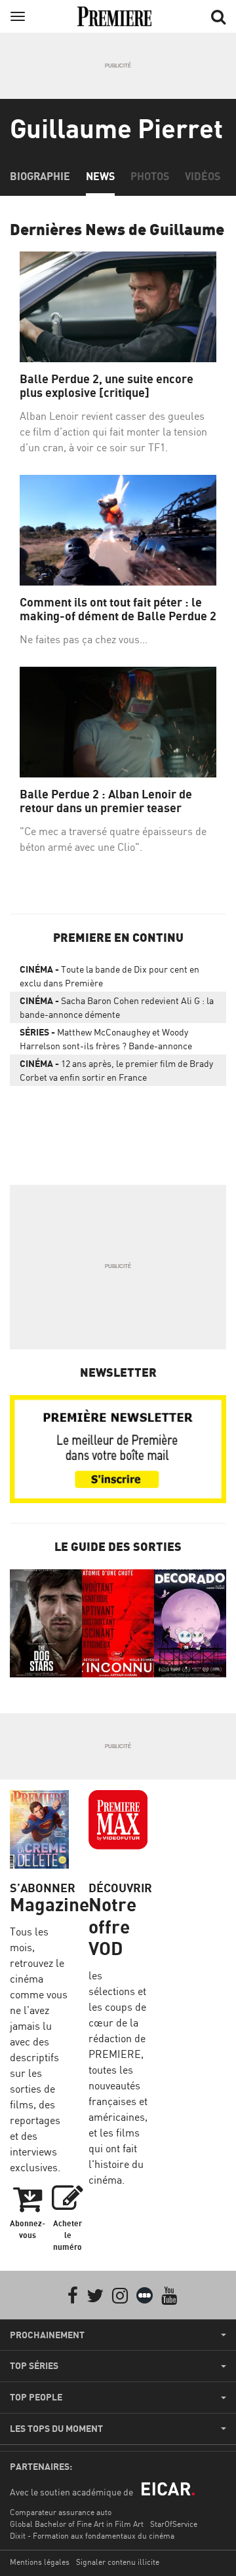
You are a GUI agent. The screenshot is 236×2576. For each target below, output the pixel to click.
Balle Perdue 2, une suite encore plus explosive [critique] (107, 386)
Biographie (40, 176)
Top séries (34, 2366)
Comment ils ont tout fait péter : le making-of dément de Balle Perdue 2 (118, 609)
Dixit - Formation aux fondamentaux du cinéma (92, 2536)
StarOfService (174, 2524)
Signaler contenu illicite (118, 2562)
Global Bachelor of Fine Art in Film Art (77, 2524)
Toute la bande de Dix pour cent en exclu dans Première (109, 976)
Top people (36, 2397)
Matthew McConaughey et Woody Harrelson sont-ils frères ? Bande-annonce (106, 1039)
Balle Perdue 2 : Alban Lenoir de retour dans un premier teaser (106, 801)
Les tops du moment (56, 2429)
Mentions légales (40, 2562)
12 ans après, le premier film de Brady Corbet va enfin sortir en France (116, 1070)
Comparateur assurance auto (61, 2512)
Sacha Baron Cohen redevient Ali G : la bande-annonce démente (117, 1007)
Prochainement (47, 2335)
